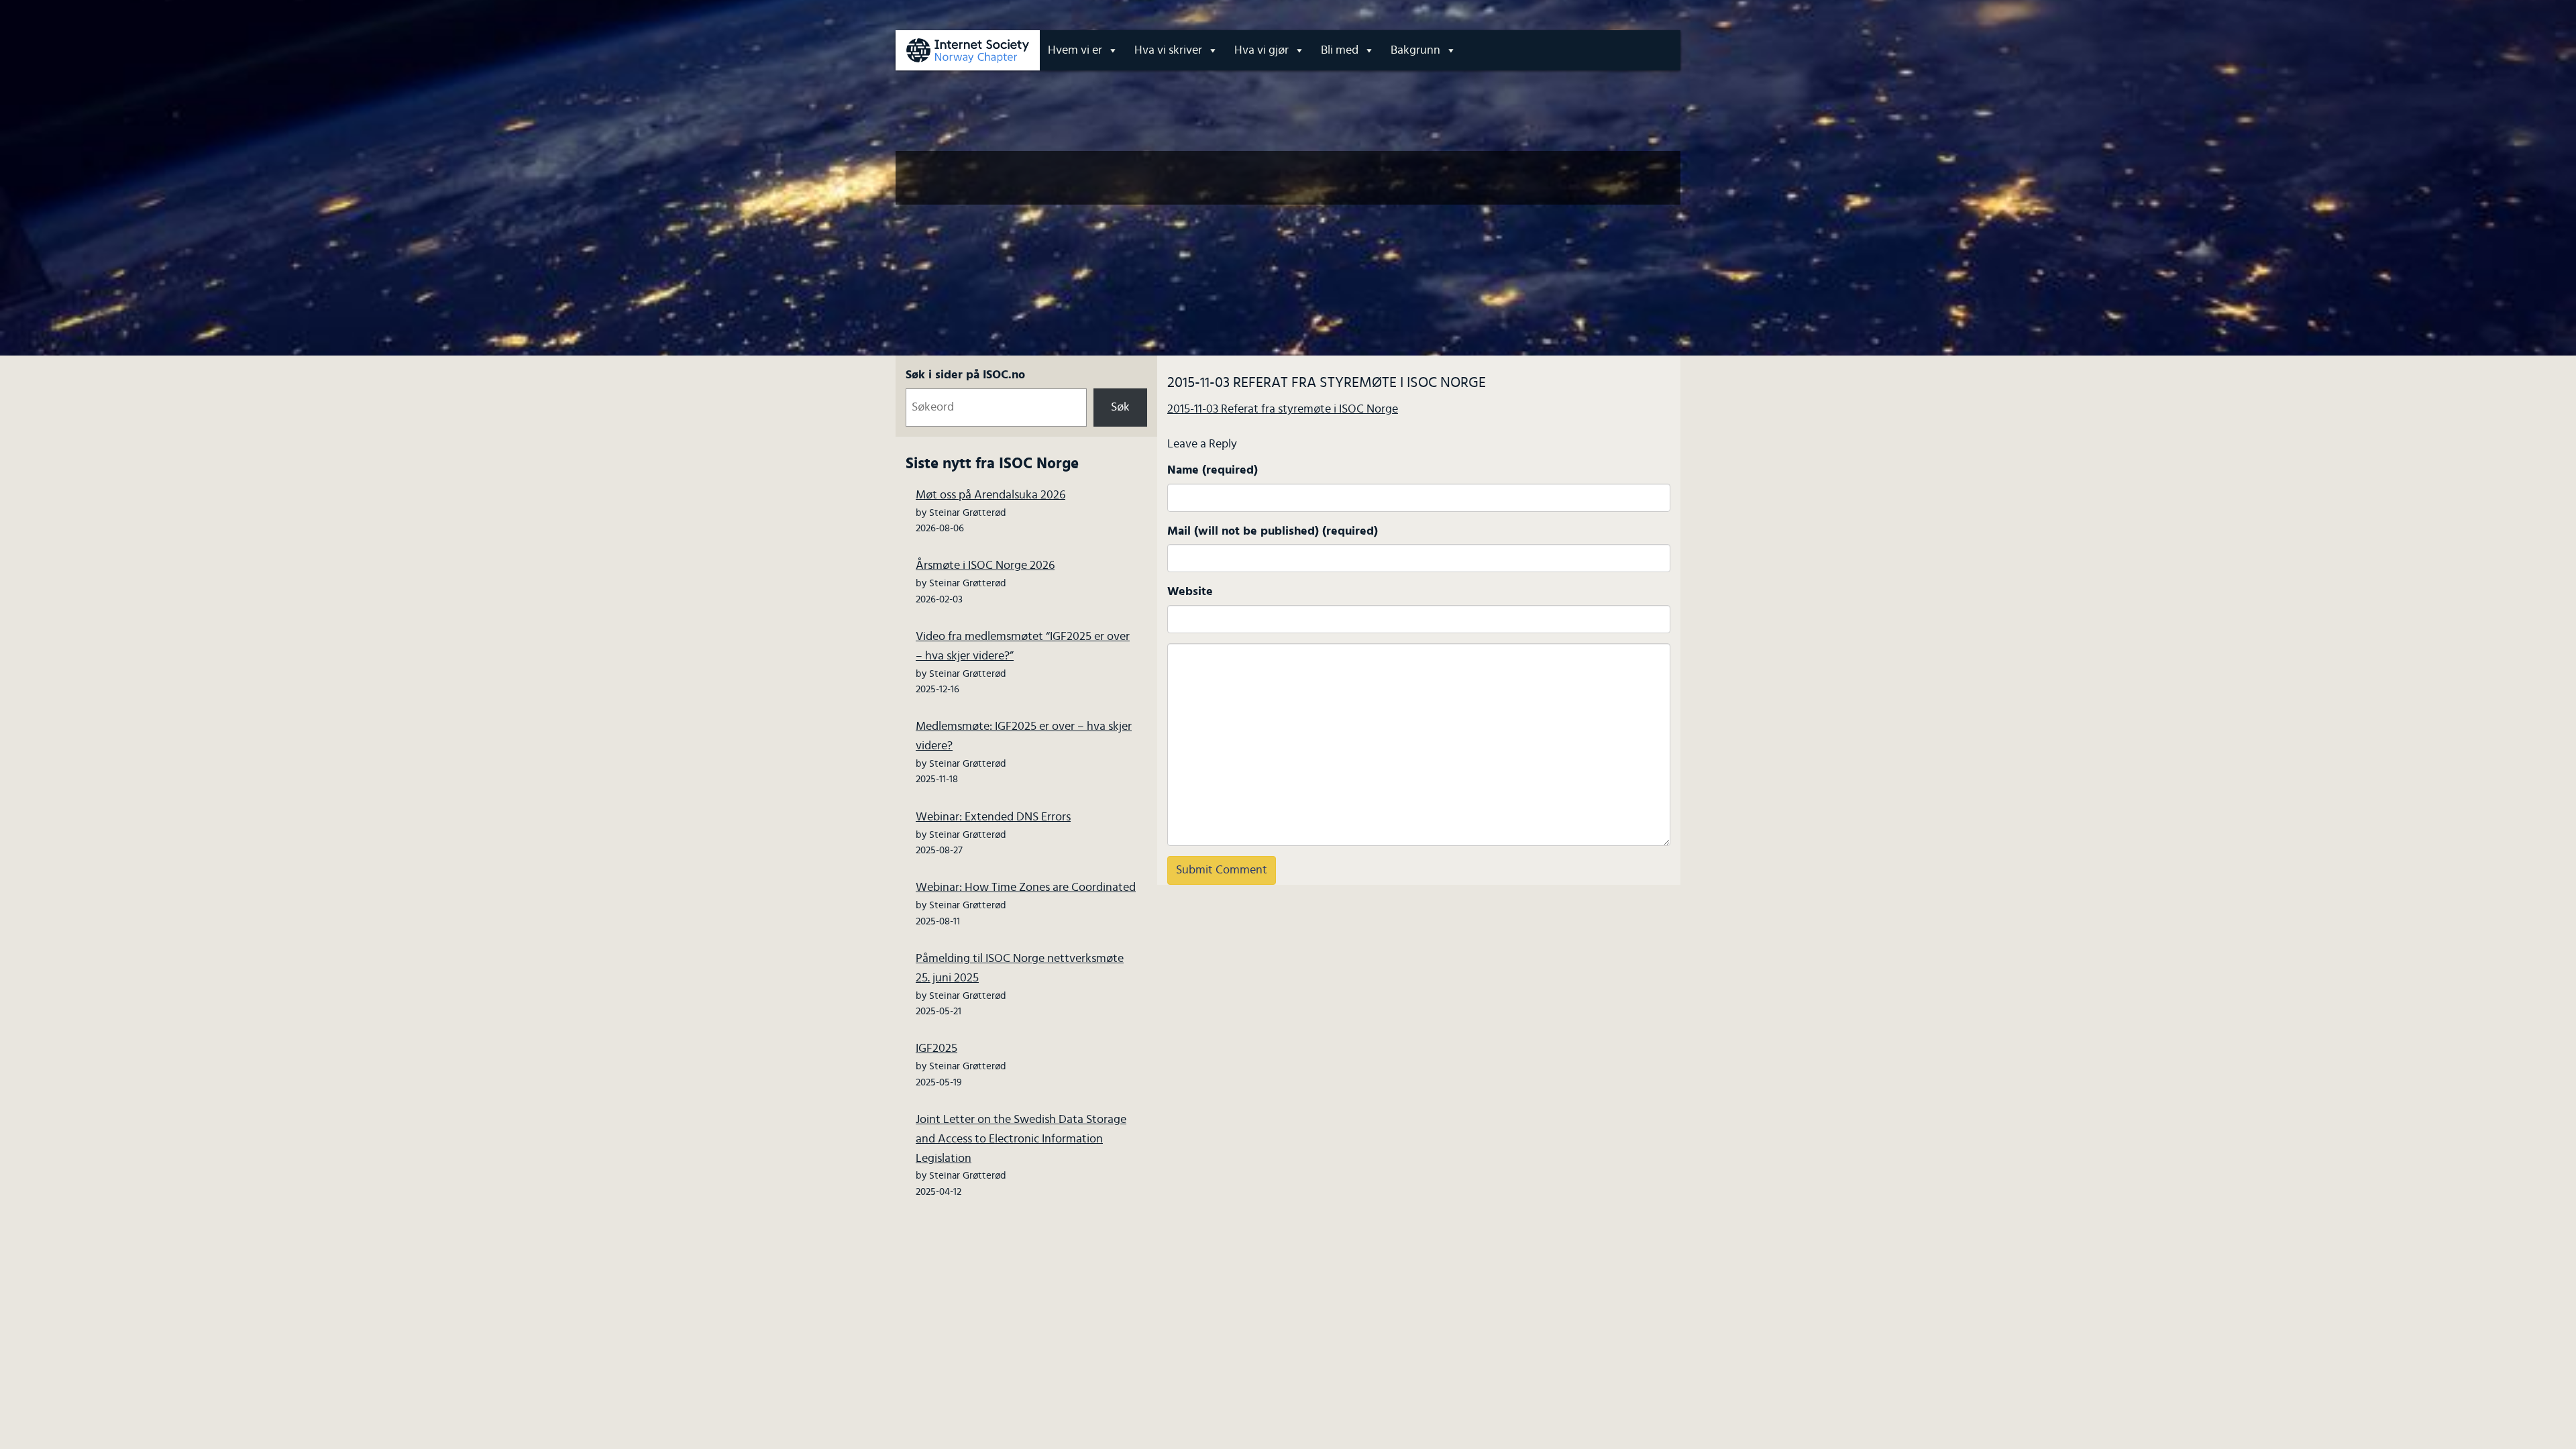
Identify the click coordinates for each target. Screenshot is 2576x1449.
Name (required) (1213, 470)
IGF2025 (936, 1049)
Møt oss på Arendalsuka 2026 (990, 495)
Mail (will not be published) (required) (1273, 531)
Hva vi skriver (1168, 50)
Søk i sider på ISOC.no (965, 375)
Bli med (1340, 50)
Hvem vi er (1075, 50)
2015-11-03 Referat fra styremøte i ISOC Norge (1283, 409)
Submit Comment (1222, 870)
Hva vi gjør (1262, 50)
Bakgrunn (1415, 50)
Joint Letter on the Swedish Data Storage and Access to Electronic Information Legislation (1021, 1139)
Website (1190, 592)
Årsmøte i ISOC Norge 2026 (985, 566)
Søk (1120, 407)
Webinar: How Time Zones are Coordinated (1026, 888)
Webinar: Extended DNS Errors (993, 817)
